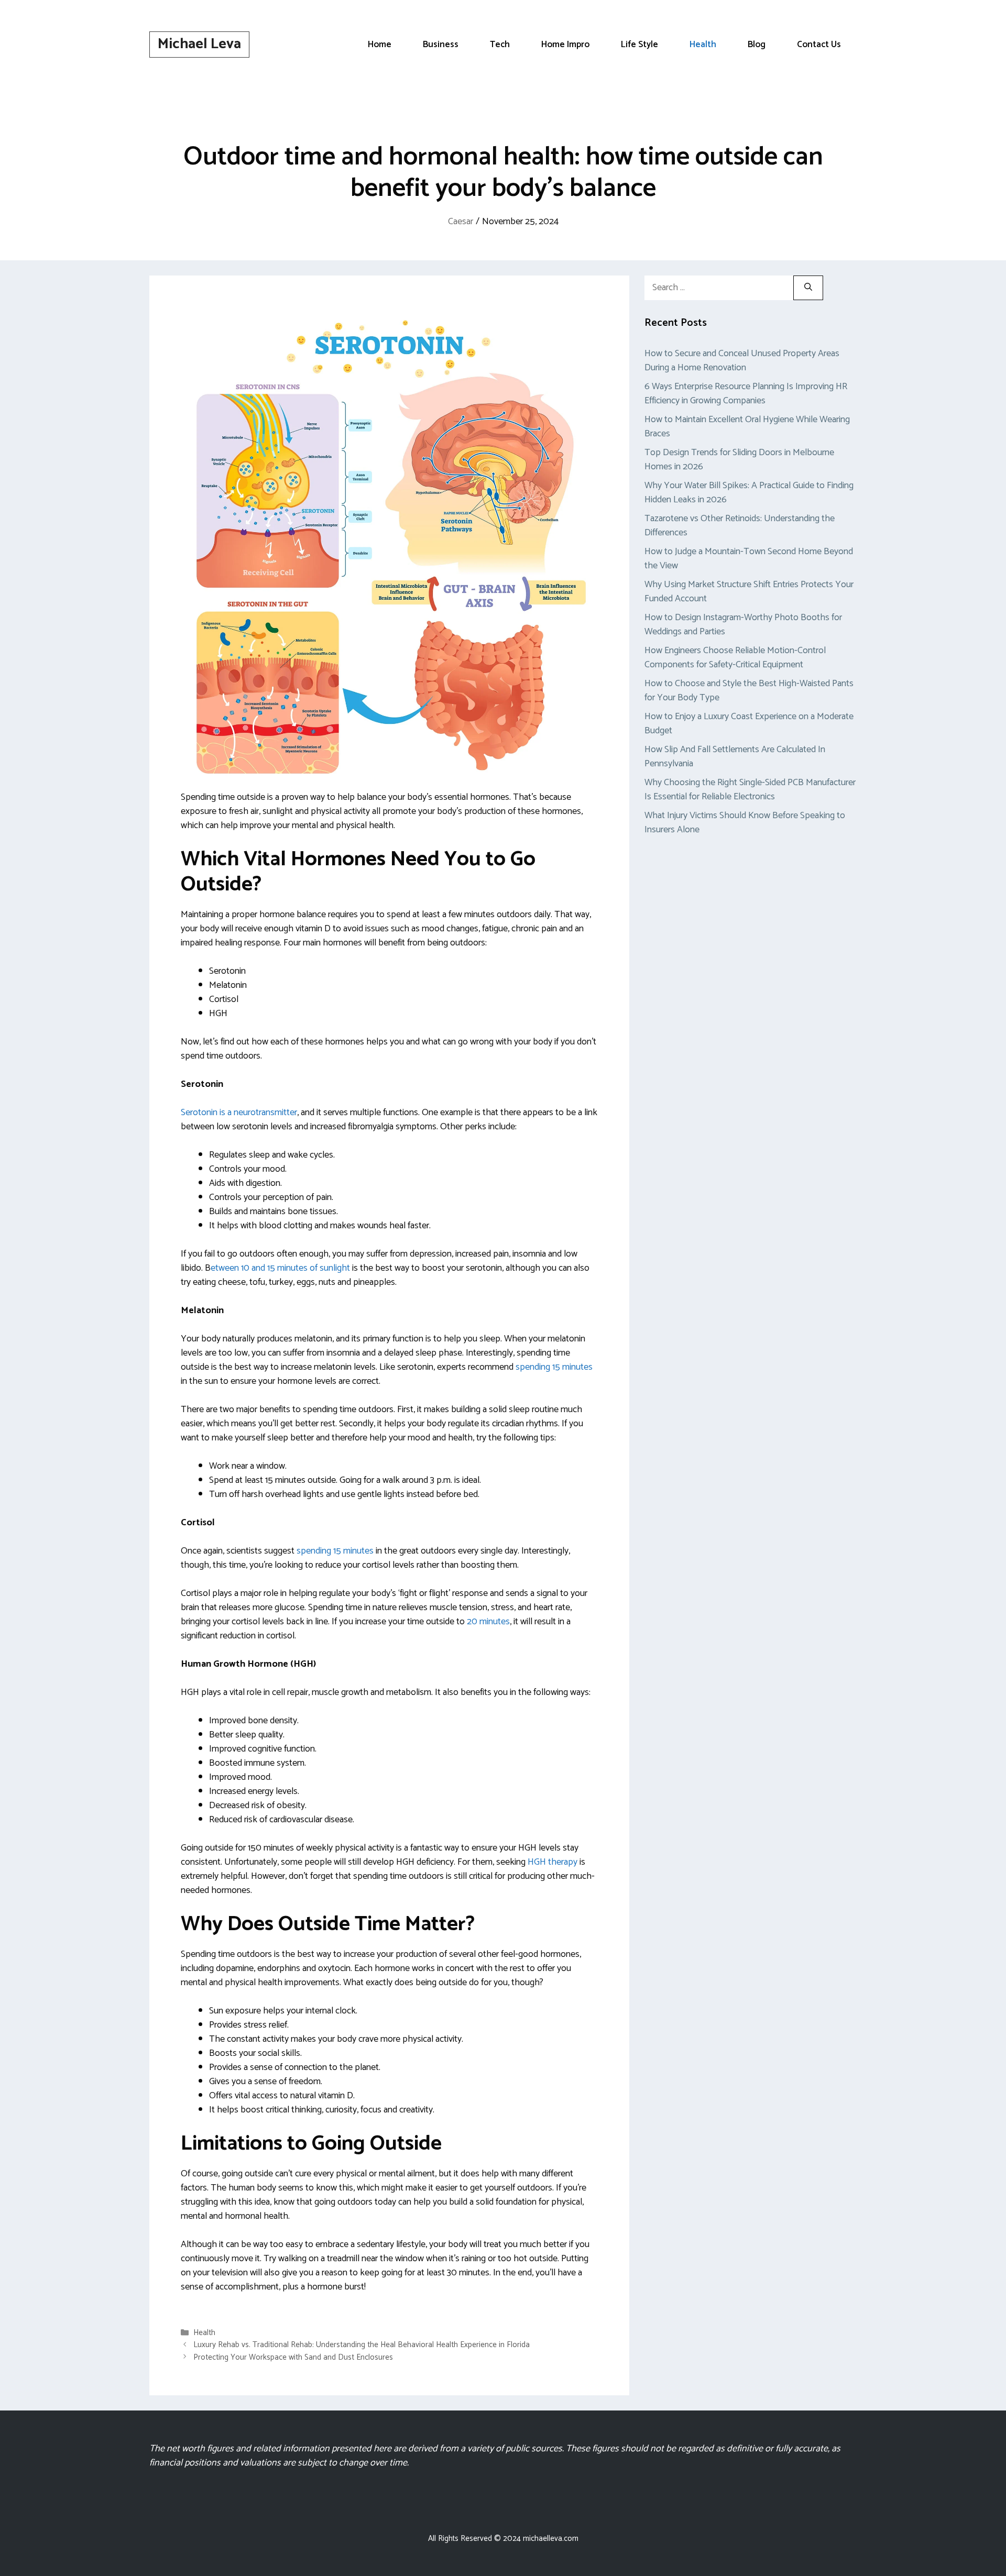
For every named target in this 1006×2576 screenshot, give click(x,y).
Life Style (639, 45)
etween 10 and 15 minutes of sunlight (280, 1268)
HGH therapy (553, 1862)
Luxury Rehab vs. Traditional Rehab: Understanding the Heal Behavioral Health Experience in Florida (362, 2345)
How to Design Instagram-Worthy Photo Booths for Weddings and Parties (743, 625)
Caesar (461, 222)
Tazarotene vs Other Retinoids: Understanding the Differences (740, 526)
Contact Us (819, 45)
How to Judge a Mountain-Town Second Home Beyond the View (749, 559)
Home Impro (565, 45)
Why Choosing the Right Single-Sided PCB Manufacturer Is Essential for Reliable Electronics (750, 790)
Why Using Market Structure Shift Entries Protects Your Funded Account (749, 592)
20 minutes (487, 1622)
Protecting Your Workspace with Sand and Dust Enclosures (293, 2357)
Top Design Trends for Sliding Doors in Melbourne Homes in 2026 (739, 460)
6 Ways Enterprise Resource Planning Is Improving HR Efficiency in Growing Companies (746, 394)
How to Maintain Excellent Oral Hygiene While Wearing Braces (747, 427)
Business (441, 45)
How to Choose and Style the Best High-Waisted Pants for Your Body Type (749, 691)
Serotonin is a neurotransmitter (239, 1113)
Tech (500, 45)
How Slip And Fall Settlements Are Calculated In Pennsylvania (735, 757)
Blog (757, 45)
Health (703, 45)
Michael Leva (199, 44)
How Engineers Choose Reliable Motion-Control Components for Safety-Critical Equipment (735, 658)
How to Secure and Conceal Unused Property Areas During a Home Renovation (742, 361)
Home (380, 45)
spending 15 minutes (553, 1367)
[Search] (808, 288)
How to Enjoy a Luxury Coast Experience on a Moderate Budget (749, 724)
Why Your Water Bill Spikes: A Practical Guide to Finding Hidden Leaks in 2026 (749, 493)
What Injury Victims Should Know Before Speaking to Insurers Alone (745, 823)
